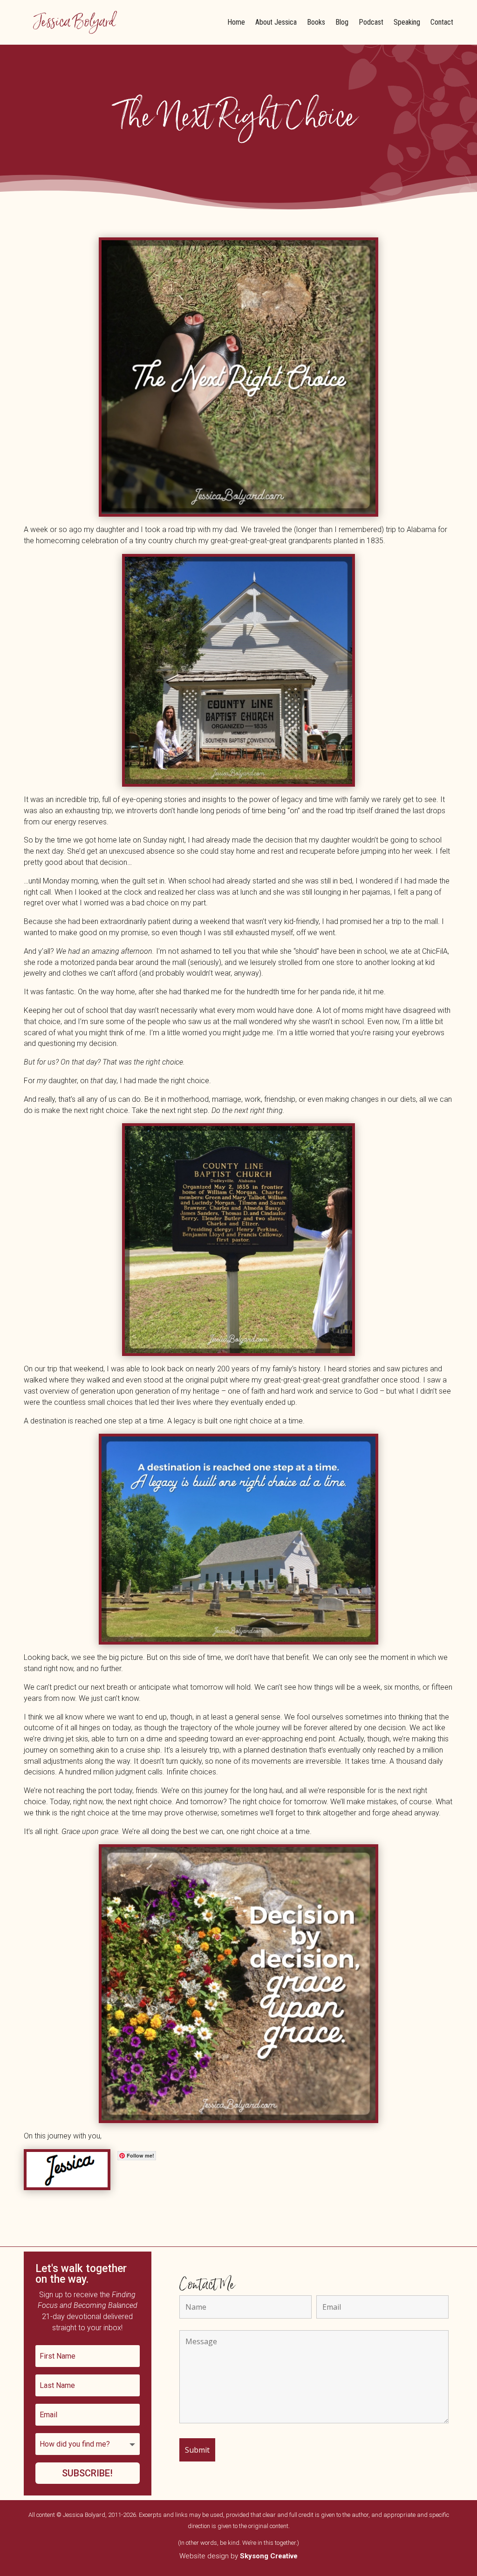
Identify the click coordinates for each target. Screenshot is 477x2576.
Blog (342, 22)
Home (236, 22)
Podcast (371, 22)
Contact (442, 22)
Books (316, 22)
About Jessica (276, 22)
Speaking (407, 22)
